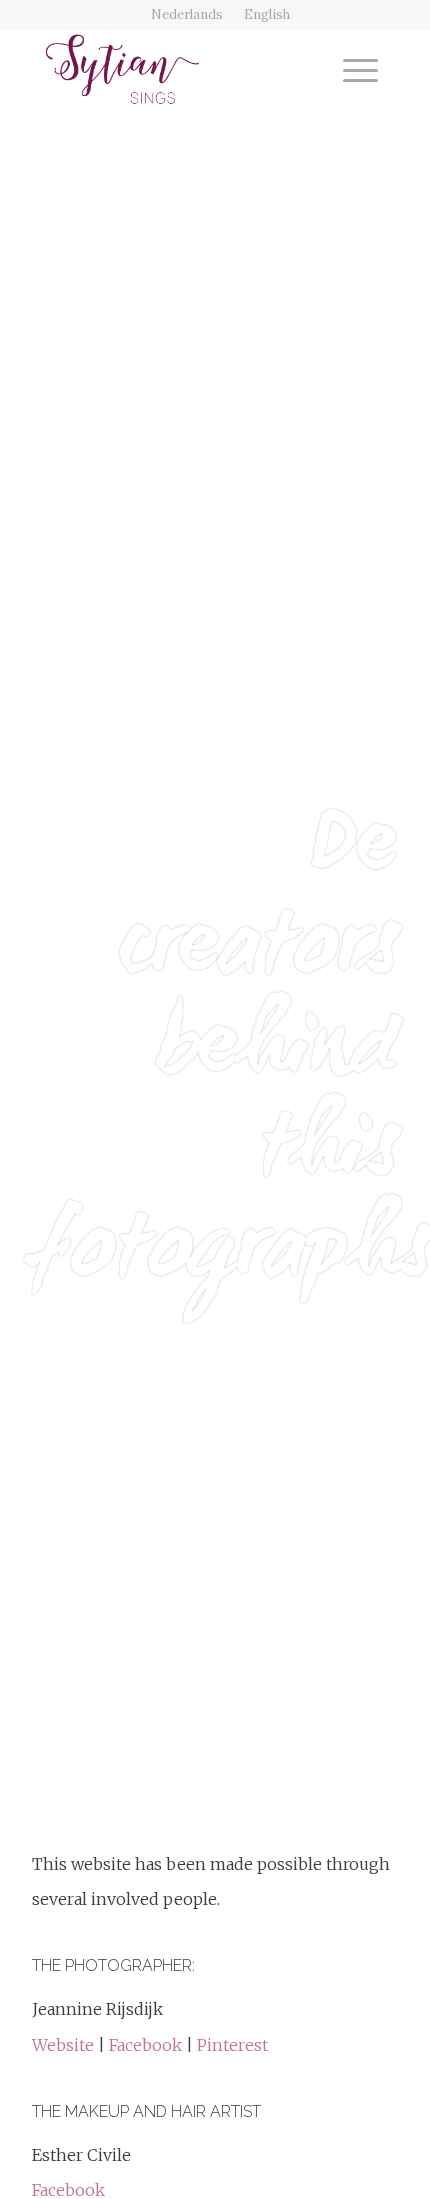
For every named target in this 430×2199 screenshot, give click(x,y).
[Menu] (350, 69)
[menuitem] (187, 15)
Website (65, 2045)
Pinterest (232, 2045)
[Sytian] (178, 69)
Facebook (147, 2045)
